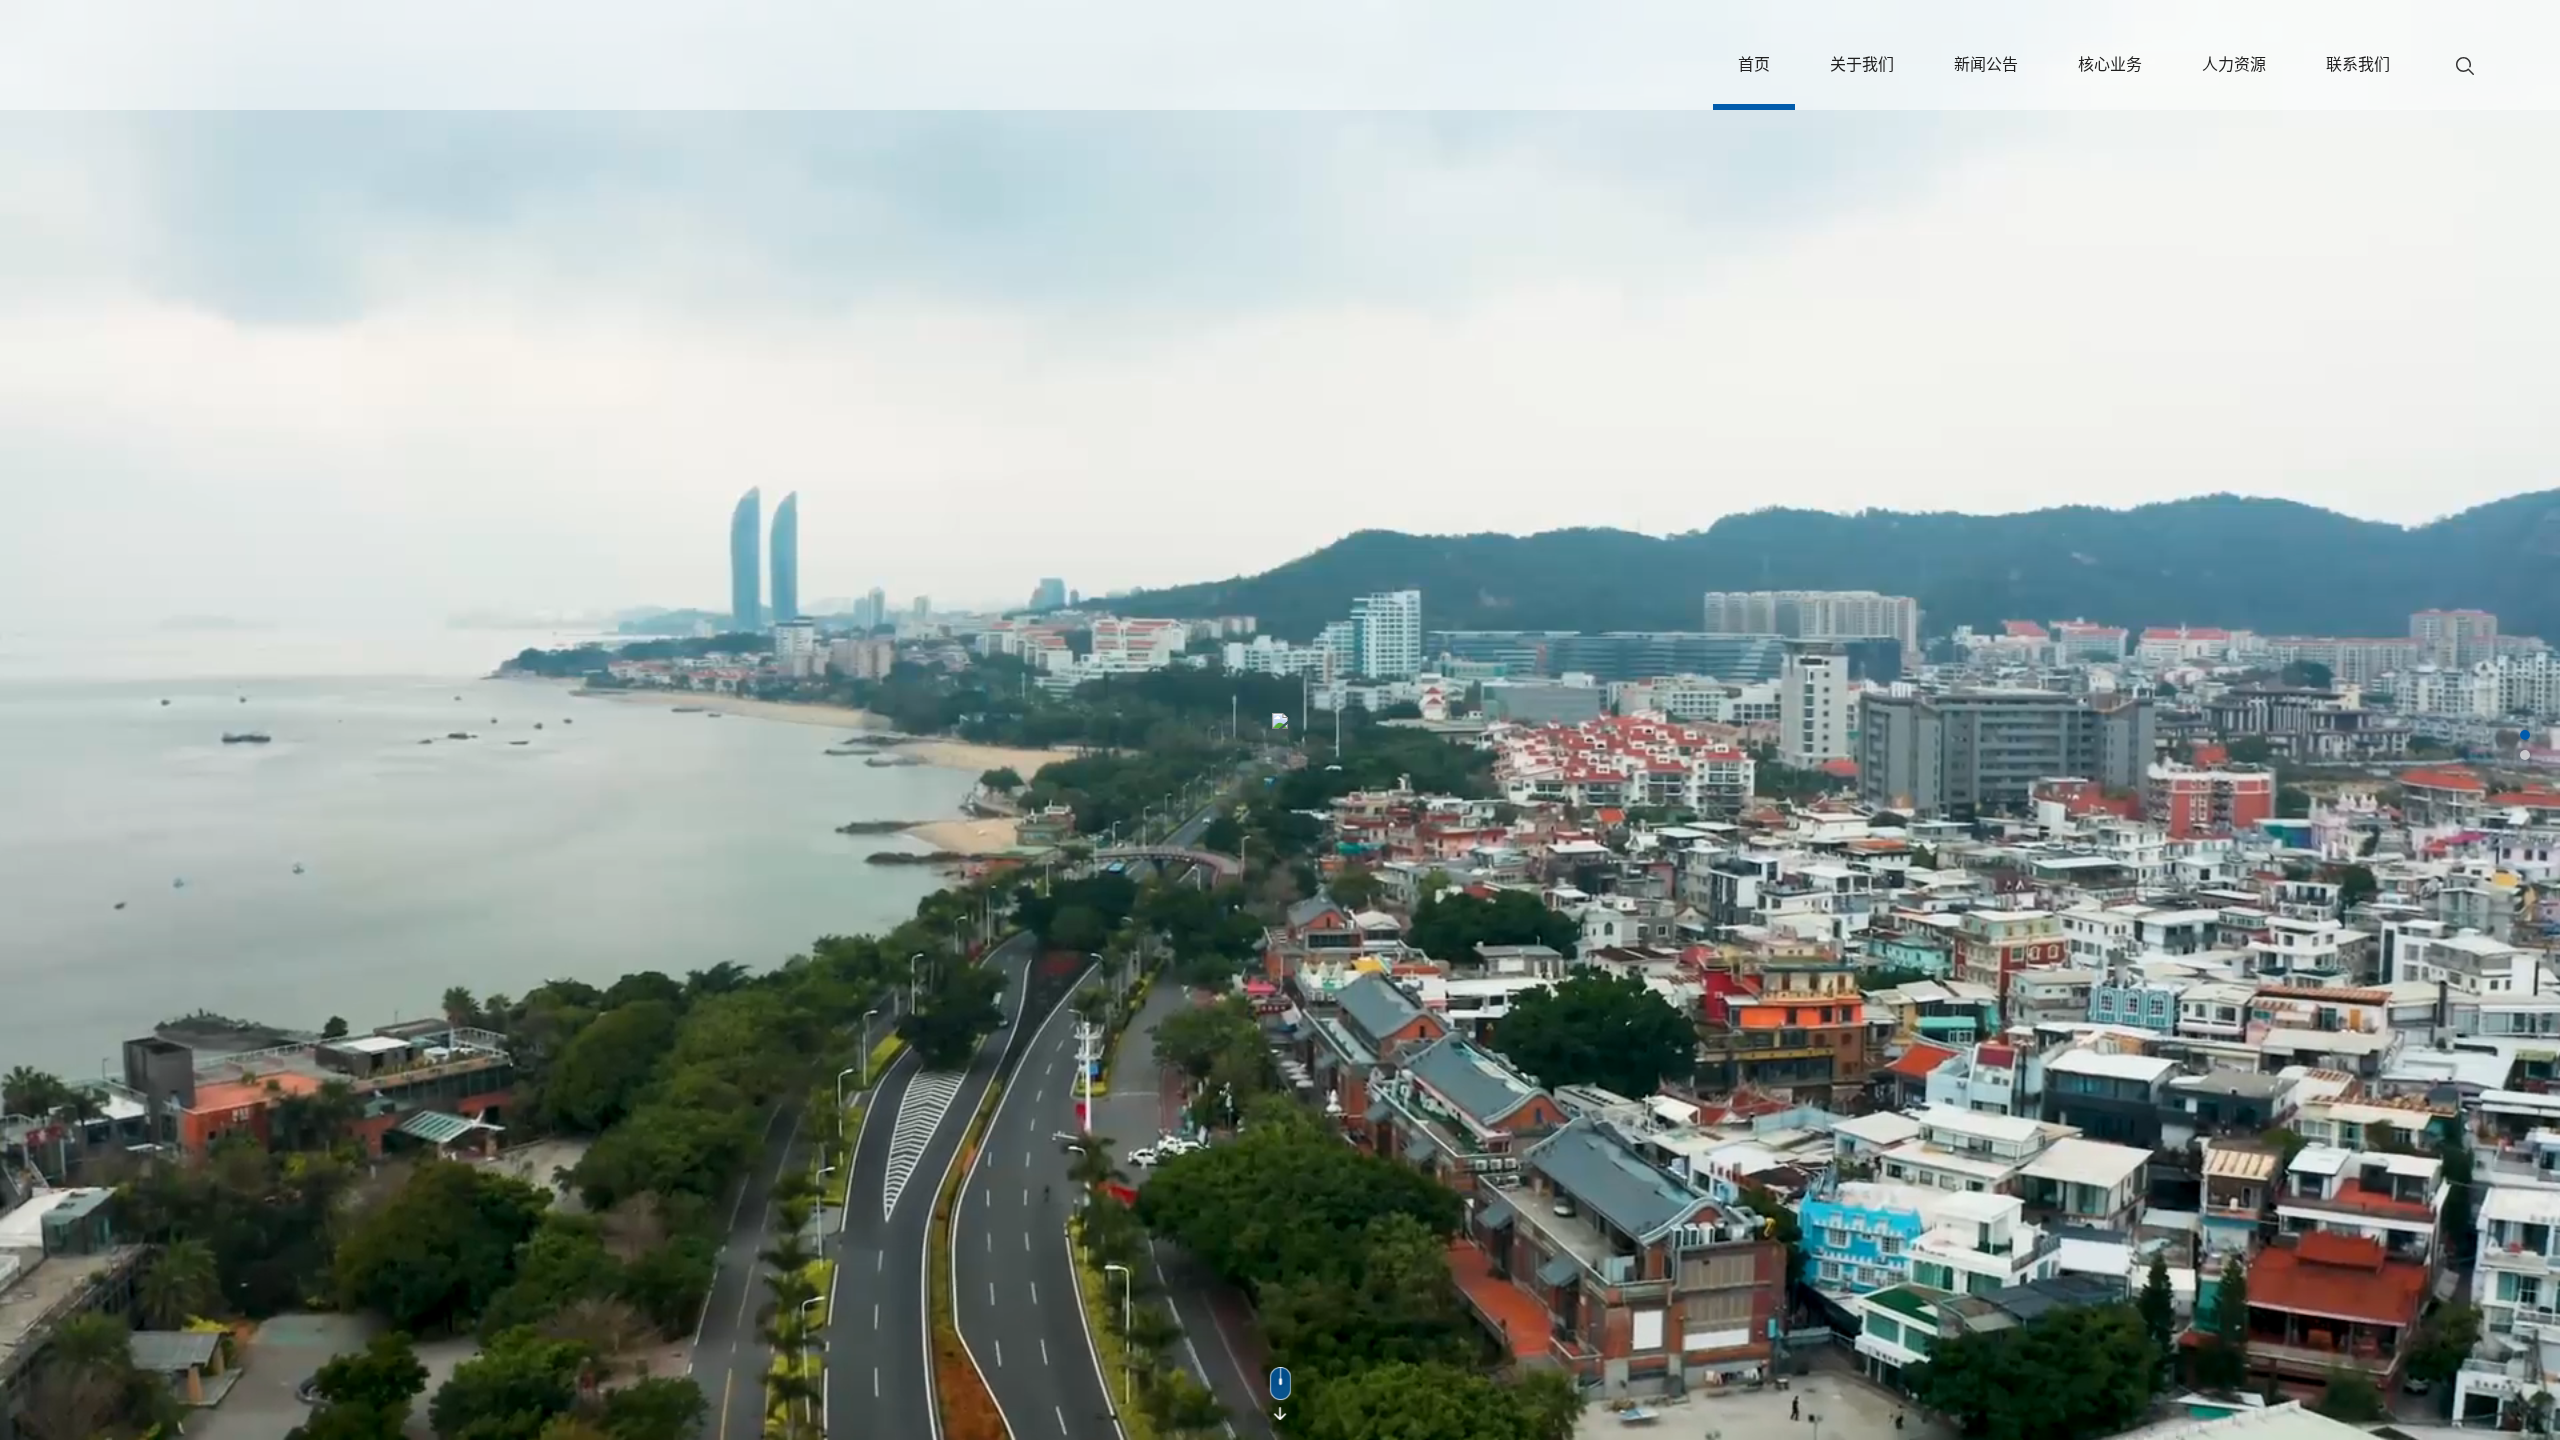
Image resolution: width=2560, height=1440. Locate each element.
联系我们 (2358, 63)
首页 (1754, 63)
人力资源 (2234, 63)
